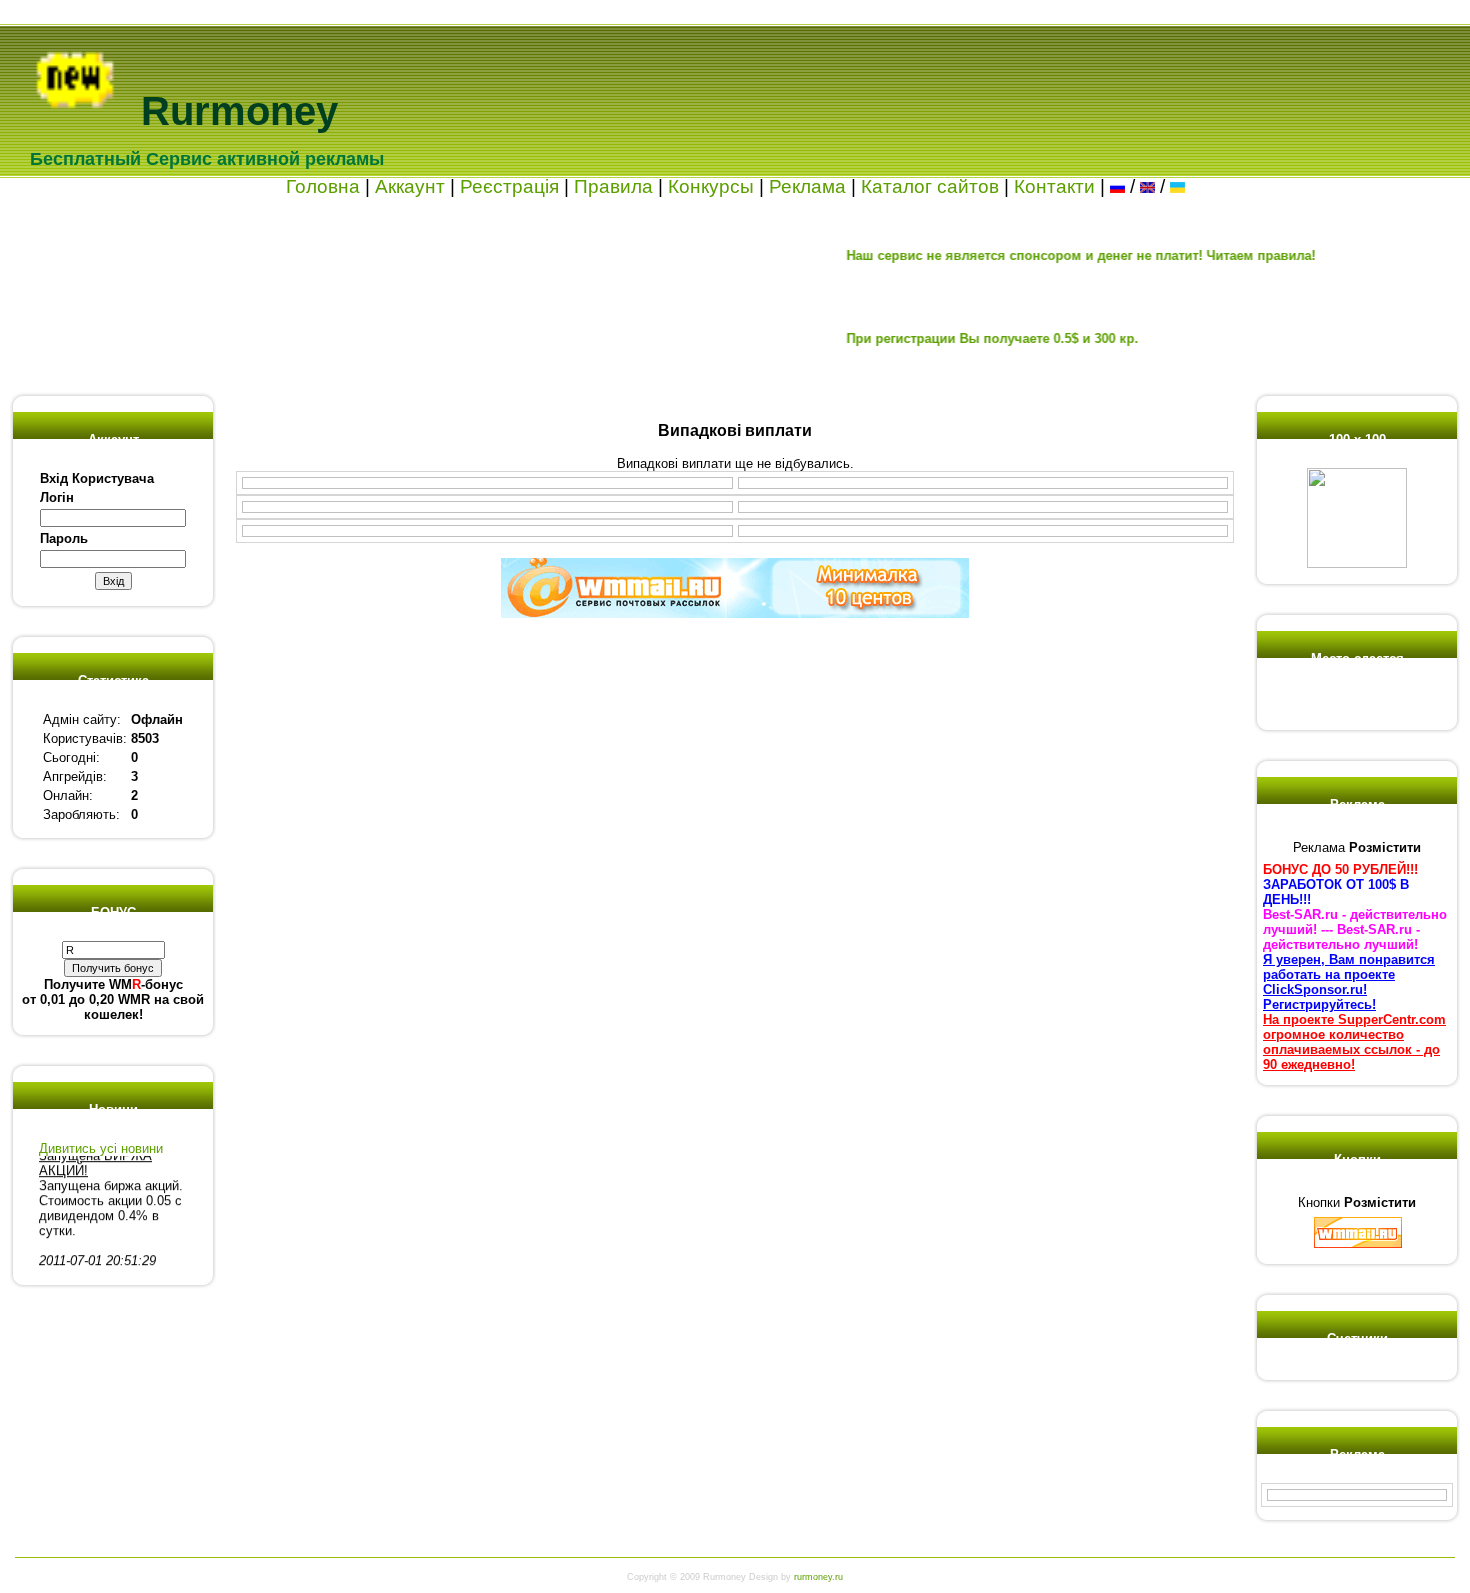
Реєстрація (509, 186)
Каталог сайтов (930, 186)
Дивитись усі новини (101, 1148)
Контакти (1054, 186)
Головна (323, 186)
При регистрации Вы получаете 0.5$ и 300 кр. (957, 338)
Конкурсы (711, 186)
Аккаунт (410, 186)
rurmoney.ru (818, 1577)
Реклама (807, 186)
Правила (613, 186)
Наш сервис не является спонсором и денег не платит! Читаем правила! (1045, 255)
